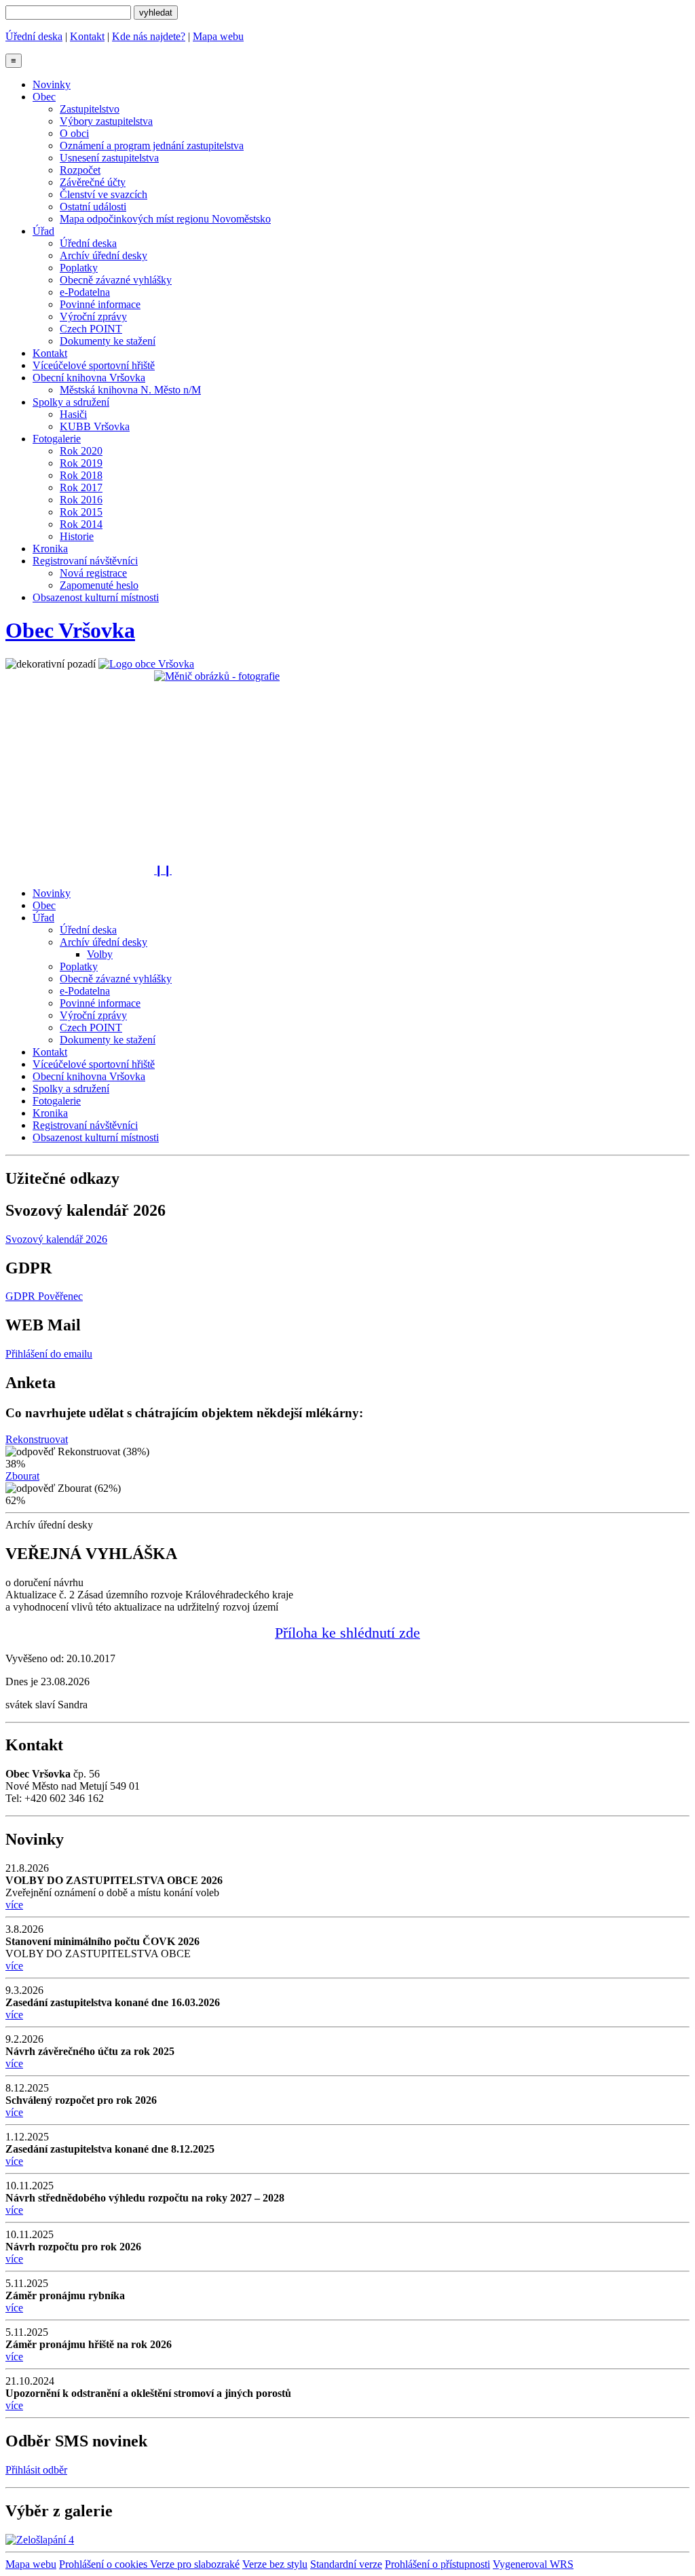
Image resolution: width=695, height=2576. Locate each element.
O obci (74, 133)
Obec (44, 97)
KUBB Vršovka (95, 426)
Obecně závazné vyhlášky (116, 280)
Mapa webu (218, 36)
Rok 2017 (81, 487)
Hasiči (73, 414)
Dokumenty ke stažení (108, 341)
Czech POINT (91, 329)
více (14, 1905)
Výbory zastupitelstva (106, 121)
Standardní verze (346, 2564)
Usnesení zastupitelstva (109, 158)
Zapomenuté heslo (99, 585)
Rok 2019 (81, 463)
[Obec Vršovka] (146, 664)
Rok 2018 (81, 475)
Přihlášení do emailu (49, 1354)
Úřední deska (34, 36)
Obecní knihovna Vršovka (89, 378)
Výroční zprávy (93, 316)
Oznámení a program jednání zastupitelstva (152, 146)
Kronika (50, 549)
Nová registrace (93, 573)
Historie (77, 536)
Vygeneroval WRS (533, 2564)
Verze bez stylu (275, 2564)
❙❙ (163, 870)
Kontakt (87, 36)
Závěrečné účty (93, 182)
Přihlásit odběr (36, 2470)
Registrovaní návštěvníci (85, 561)
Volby (100, 954)
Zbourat (22, 1476)
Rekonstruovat (37, 1439)
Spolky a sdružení (71, 402)
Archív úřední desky (104, 255)
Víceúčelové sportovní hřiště (94, 365)
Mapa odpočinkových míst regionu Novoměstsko (165, 219)
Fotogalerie (57, 439)
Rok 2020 (81, 451)
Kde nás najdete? (149, 36)
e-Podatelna (85, 292)
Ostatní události (93, 207)
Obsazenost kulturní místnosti (96, 597)
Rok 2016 (81, 500)
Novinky (52, 84)
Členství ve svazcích (104, 194)
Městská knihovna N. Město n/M (130, 390)
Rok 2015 (81, 512)
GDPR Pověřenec (44, 1296)
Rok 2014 (81, 524)
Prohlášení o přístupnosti (437, 2564)
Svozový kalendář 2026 (56, 1239)
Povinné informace (100, 304)
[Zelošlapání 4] (40, 2540)
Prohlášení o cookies (105, 2564)
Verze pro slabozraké (195, 2564)
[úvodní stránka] (347, 767)
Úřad (43, 231)
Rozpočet (80, 170)
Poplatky (79, 268)
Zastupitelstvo (90, 109)
